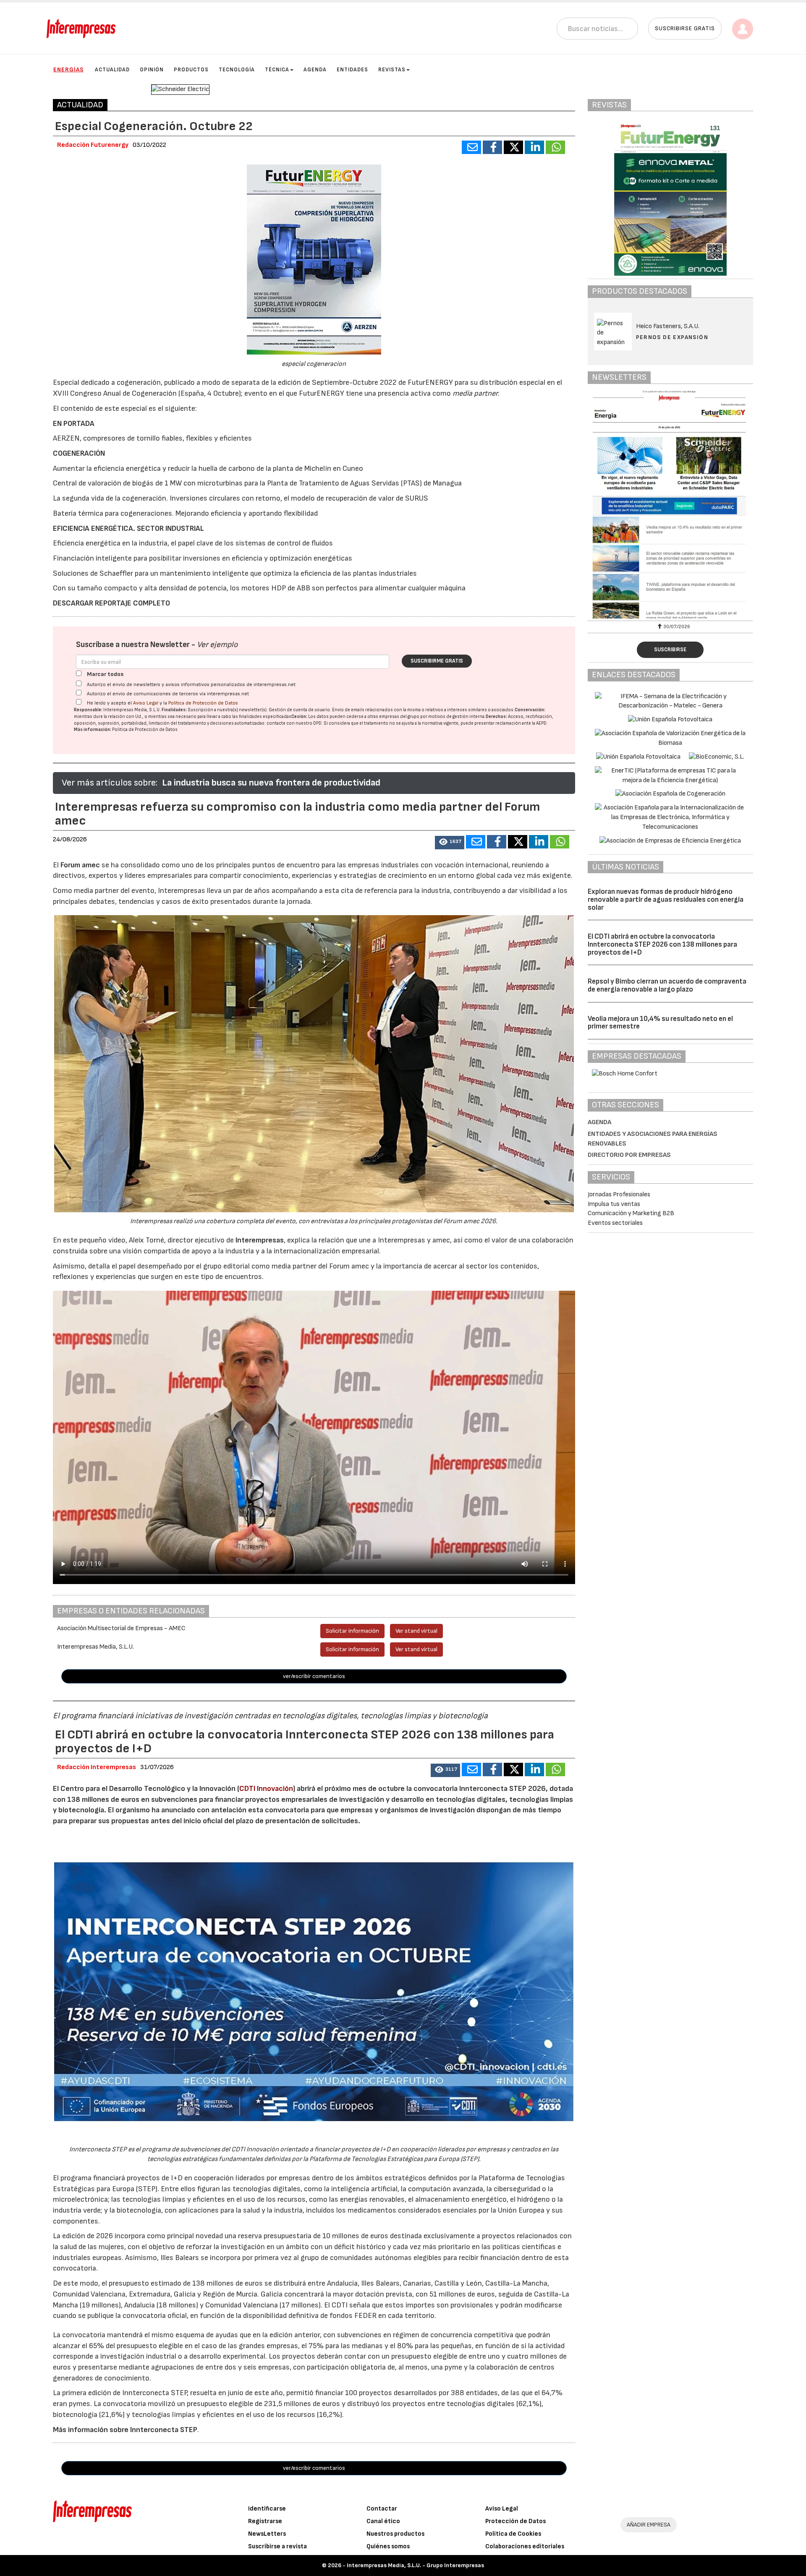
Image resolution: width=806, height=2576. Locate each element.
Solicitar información (352, 1631)
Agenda (315, 70)
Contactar (382, 2509)
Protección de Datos (516, 2521)
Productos (191, 70)
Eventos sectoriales (615, 1223)
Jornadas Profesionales (619, 1194)
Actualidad (112, 70)
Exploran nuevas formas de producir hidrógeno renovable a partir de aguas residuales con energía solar (666, 899)
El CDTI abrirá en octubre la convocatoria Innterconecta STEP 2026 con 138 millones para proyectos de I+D (662, 944)
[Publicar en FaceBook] (492, 147)
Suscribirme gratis (437, 661)
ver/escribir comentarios (314, 1676)
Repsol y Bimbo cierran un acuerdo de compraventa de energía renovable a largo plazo (667, 985)
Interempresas (260, 1240)
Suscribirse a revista (277, 2546)
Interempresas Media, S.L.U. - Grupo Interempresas (415, 2565)
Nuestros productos (395, 2534)
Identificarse (267, 2509)
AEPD (541, 723)
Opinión (152, 70)
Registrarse (265, 2521)
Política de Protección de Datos (203, 703)
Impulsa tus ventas (614, 1204)
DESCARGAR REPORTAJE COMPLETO (111, 603)
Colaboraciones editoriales (525, 2546)
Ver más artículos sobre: (110, 783)
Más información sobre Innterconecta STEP (125, 2430)
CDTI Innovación (266, 1789)
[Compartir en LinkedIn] (534, 147)
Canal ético (383, 2521)
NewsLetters (267, 2534)
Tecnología (237, 70)
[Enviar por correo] (471, 147)
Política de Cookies (513, 2534)
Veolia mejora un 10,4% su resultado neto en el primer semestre (660, 1023)
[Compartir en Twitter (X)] (513, 147)
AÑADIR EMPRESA (649, 2525)
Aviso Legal (146, 703)
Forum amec (79, 865)
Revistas (392, 70)
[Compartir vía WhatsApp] (555, 147)
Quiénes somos (388, 2546)
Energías (68, 69)
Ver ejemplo (217, 645)
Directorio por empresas (629, 1155)
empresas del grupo (399, 716)
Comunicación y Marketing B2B (631, 1213)
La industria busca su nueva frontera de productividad (271, 783)
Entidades (352, 70)
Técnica (277, 70)
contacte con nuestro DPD (294, 723)
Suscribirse (670, 650)
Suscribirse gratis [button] (685, 28)
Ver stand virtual (416, 1631)
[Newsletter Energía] (671, 504)
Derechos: (496, 716)
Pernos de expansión (672, 337)
